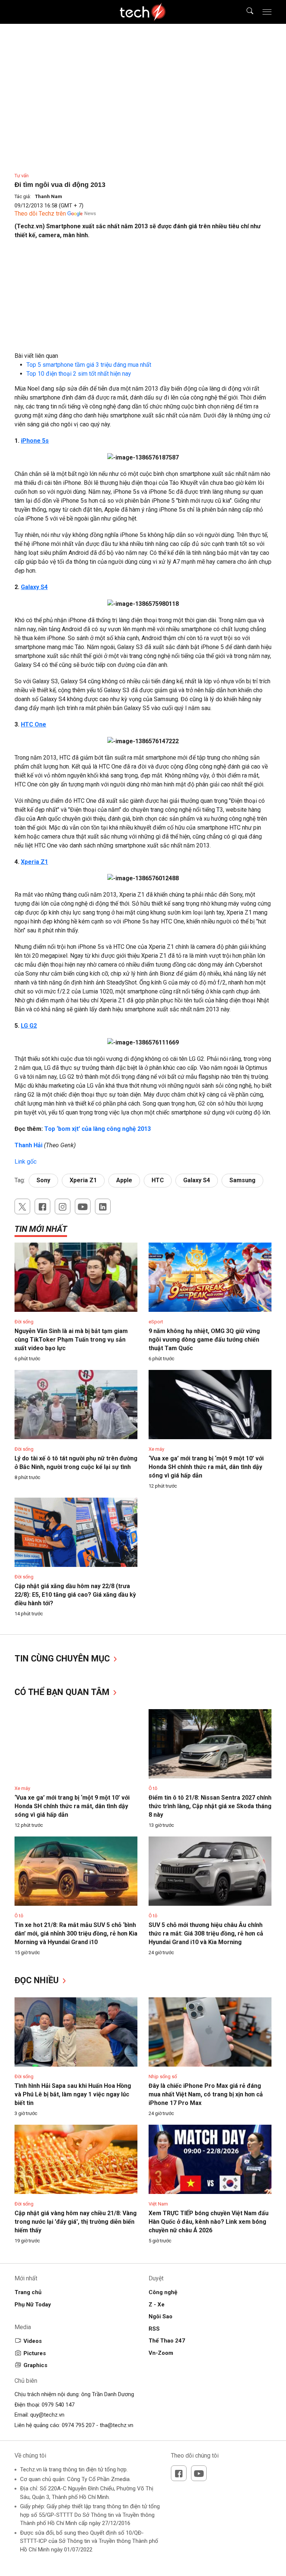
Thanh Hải (28, 1145)
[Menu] (267, 12)
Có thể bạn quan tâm (63, 1692)
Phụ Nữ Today (33, 2305)
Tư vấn (22, 176)
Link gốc (26, 1162)
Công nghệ (163, 2292)
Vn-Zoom (161, 2353)
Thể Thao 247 (167, 2341)
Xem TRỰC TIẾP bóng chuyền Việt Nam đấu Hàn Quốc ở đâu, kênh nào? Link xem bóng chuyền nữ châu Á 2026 (209, 2222)
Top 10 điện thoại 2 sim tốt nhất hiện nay (79, 374)
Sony (43, 1180)
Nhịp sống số (163, 2076)
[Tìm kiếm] (245, 12)
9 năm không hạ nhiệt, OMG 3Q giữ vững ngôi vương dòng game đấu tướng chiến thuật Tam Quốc (204, 1340)
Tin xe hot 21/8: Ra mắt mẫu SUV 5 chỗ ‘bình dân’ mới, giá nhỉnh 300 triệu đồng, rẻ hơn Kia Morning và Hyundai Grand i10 (76, 1933)
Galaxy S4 (197, 1180)
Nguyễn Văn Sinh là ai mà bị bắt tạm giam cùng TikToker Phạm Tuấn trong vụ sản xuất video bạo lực (71, 1340)
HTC (158, 1180)
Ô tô (153, 1788)
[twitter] (22, 1206)
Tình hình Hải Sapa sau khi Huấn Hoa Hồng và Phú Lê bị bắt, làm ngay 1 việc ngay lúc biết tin (73, 2094)
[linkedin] (103, 1206)
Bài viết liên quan (36, 356)
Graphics (35, 2365)
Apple (124, 1180)
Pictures (35, 2353)
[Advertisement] (143, 299)
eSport (156, 1322)
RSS (154, 2329)
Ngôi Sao (161, 2316)
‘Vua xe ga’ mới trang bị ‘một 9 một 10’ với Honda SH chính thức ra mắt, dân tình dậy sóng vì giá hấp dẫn (206, 1467)
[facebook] (42, 1206)
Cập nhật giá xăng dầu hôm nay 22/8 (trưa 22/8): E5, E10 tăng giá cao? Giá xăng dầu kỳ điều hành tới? (75, 1595)
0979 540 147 (58, 2405)
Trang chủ (28, 2292)
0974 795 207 (78, 2425)
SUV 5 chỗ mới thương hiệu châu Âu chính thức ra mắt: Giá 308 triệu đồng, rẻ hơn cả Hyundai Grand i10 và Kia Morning (206, 1933)
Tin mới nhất (41, 1229)
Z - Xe (157, 2305)
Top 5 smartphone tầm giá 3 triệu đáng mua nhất (89, 365)
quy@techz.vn (47, 2415)
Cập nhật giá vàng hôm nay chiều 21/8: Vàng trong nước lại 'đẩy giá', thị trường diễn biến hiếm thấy (76, 2222)
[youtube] (83, 1206)
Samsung (242, 1180)
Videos (33, 2341)
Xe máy (156, 1449)
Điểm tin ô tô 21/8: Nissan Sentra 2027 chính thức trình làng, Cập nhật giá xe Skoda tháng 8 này (210, 1806)
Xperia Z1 (83, 1180)
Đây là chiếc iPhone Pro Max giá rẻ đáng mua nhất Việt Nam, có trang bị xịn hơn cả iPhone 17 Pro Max (206, 2094)
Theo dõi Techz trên (40, 214)
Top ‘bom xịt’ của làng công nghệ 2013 (98, 1129)
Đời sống (24, 1322)
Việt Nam (158, 2204)
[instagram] (63, 1206)
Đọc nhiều (38, 1980)
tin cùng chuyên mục (63, 1659)
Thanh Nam (49, 196)
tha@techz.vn (117, 2425)
